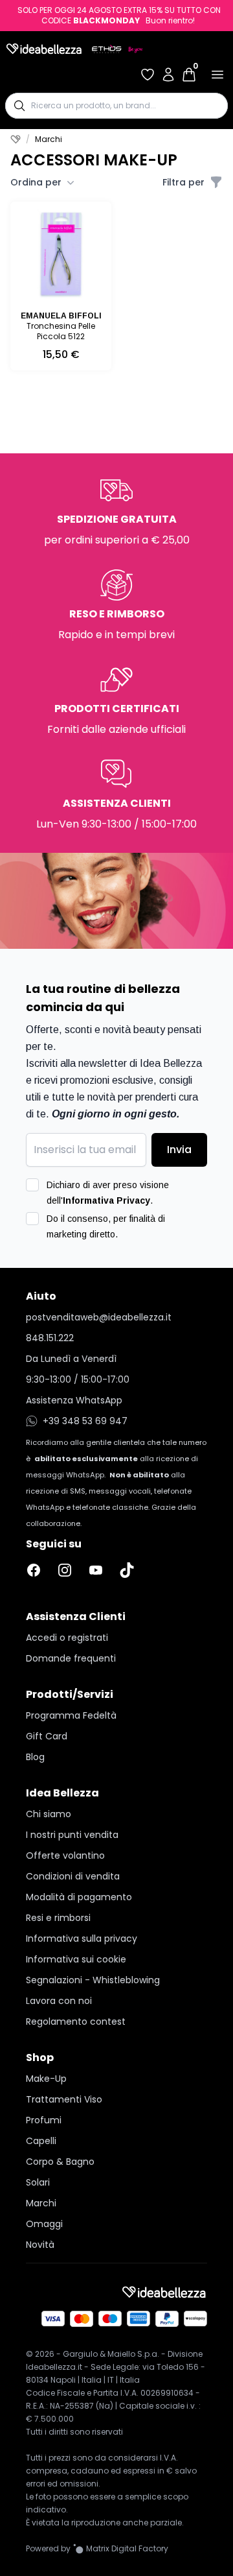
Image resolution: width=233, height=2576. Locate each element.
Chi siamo (49, 1814)
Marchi (41, 2203)
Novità (40, 2245)
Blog (35, 1757)
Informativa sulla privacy (82, 1938)
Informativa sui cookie (76, 1959)
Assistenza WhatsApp (74, 1400)
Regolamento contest (76, 2021)
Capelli (41, 2141)
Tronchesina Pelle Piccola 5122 (61, 331)
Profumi (44, 2120)
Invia (179, 1150)
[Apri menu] (217, 75)
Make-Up (46, 2079)
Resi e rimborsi (58, 1918)
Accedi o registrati (67, 1638)
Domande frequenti (71, 1658)
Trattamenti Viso (64, 2099)
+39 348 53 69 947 (85, 1421)
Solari (38, 2182)
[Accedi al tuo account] (168, 75)
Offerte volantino (65, 1855)
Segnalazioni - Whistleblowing (93, 1980)
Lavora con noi (59, 2001)
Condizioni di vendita (73, 1876)
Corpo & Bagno (60, 2162)
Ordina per (36, 182)
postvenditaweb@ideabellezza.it (99, 1317)
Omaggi (44, 2224)
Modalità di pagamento (79, 1897)
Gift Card (47, 1736)
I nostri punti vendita (72, 1835)
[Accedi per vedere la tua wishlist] (148, 75)
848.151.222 (50, 1338)
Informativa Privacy (106, 1200)
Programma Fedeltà (71, 1715)
